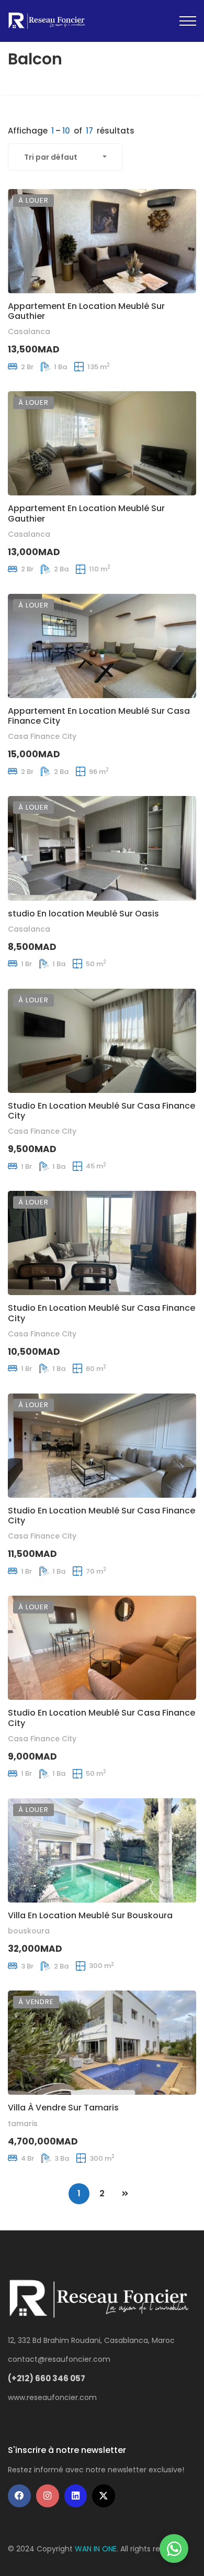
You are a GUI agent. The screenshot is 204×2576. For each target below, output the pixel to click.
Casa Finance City (42, 736)
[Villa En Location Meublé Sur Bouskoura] (102, 1850)
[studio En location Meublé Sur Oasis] (102, 848)
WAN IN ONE (96, 2549)
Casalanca (29, 331)
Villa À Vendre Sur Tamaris (63, 2108)
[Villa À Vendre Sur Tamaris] (102, 2043)
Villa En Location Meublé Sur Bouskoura (90, 1915)
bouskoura (29, 1931)
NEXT (125, 2194)
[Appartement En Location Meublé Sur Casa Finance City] (102, 646)
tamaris (23, 2124)
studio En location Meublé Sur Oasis (83, 914)
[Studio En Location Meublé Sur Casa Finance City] (102, 1041)
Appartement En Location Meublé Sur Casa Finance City (99, 716)
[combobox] (65, 157)
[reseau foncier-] (48, 21)
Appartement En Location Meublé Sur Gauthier (86, 311)
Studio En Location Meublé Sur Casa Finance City (101, 1111)
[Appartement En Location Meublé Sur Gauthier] (102, 241)
